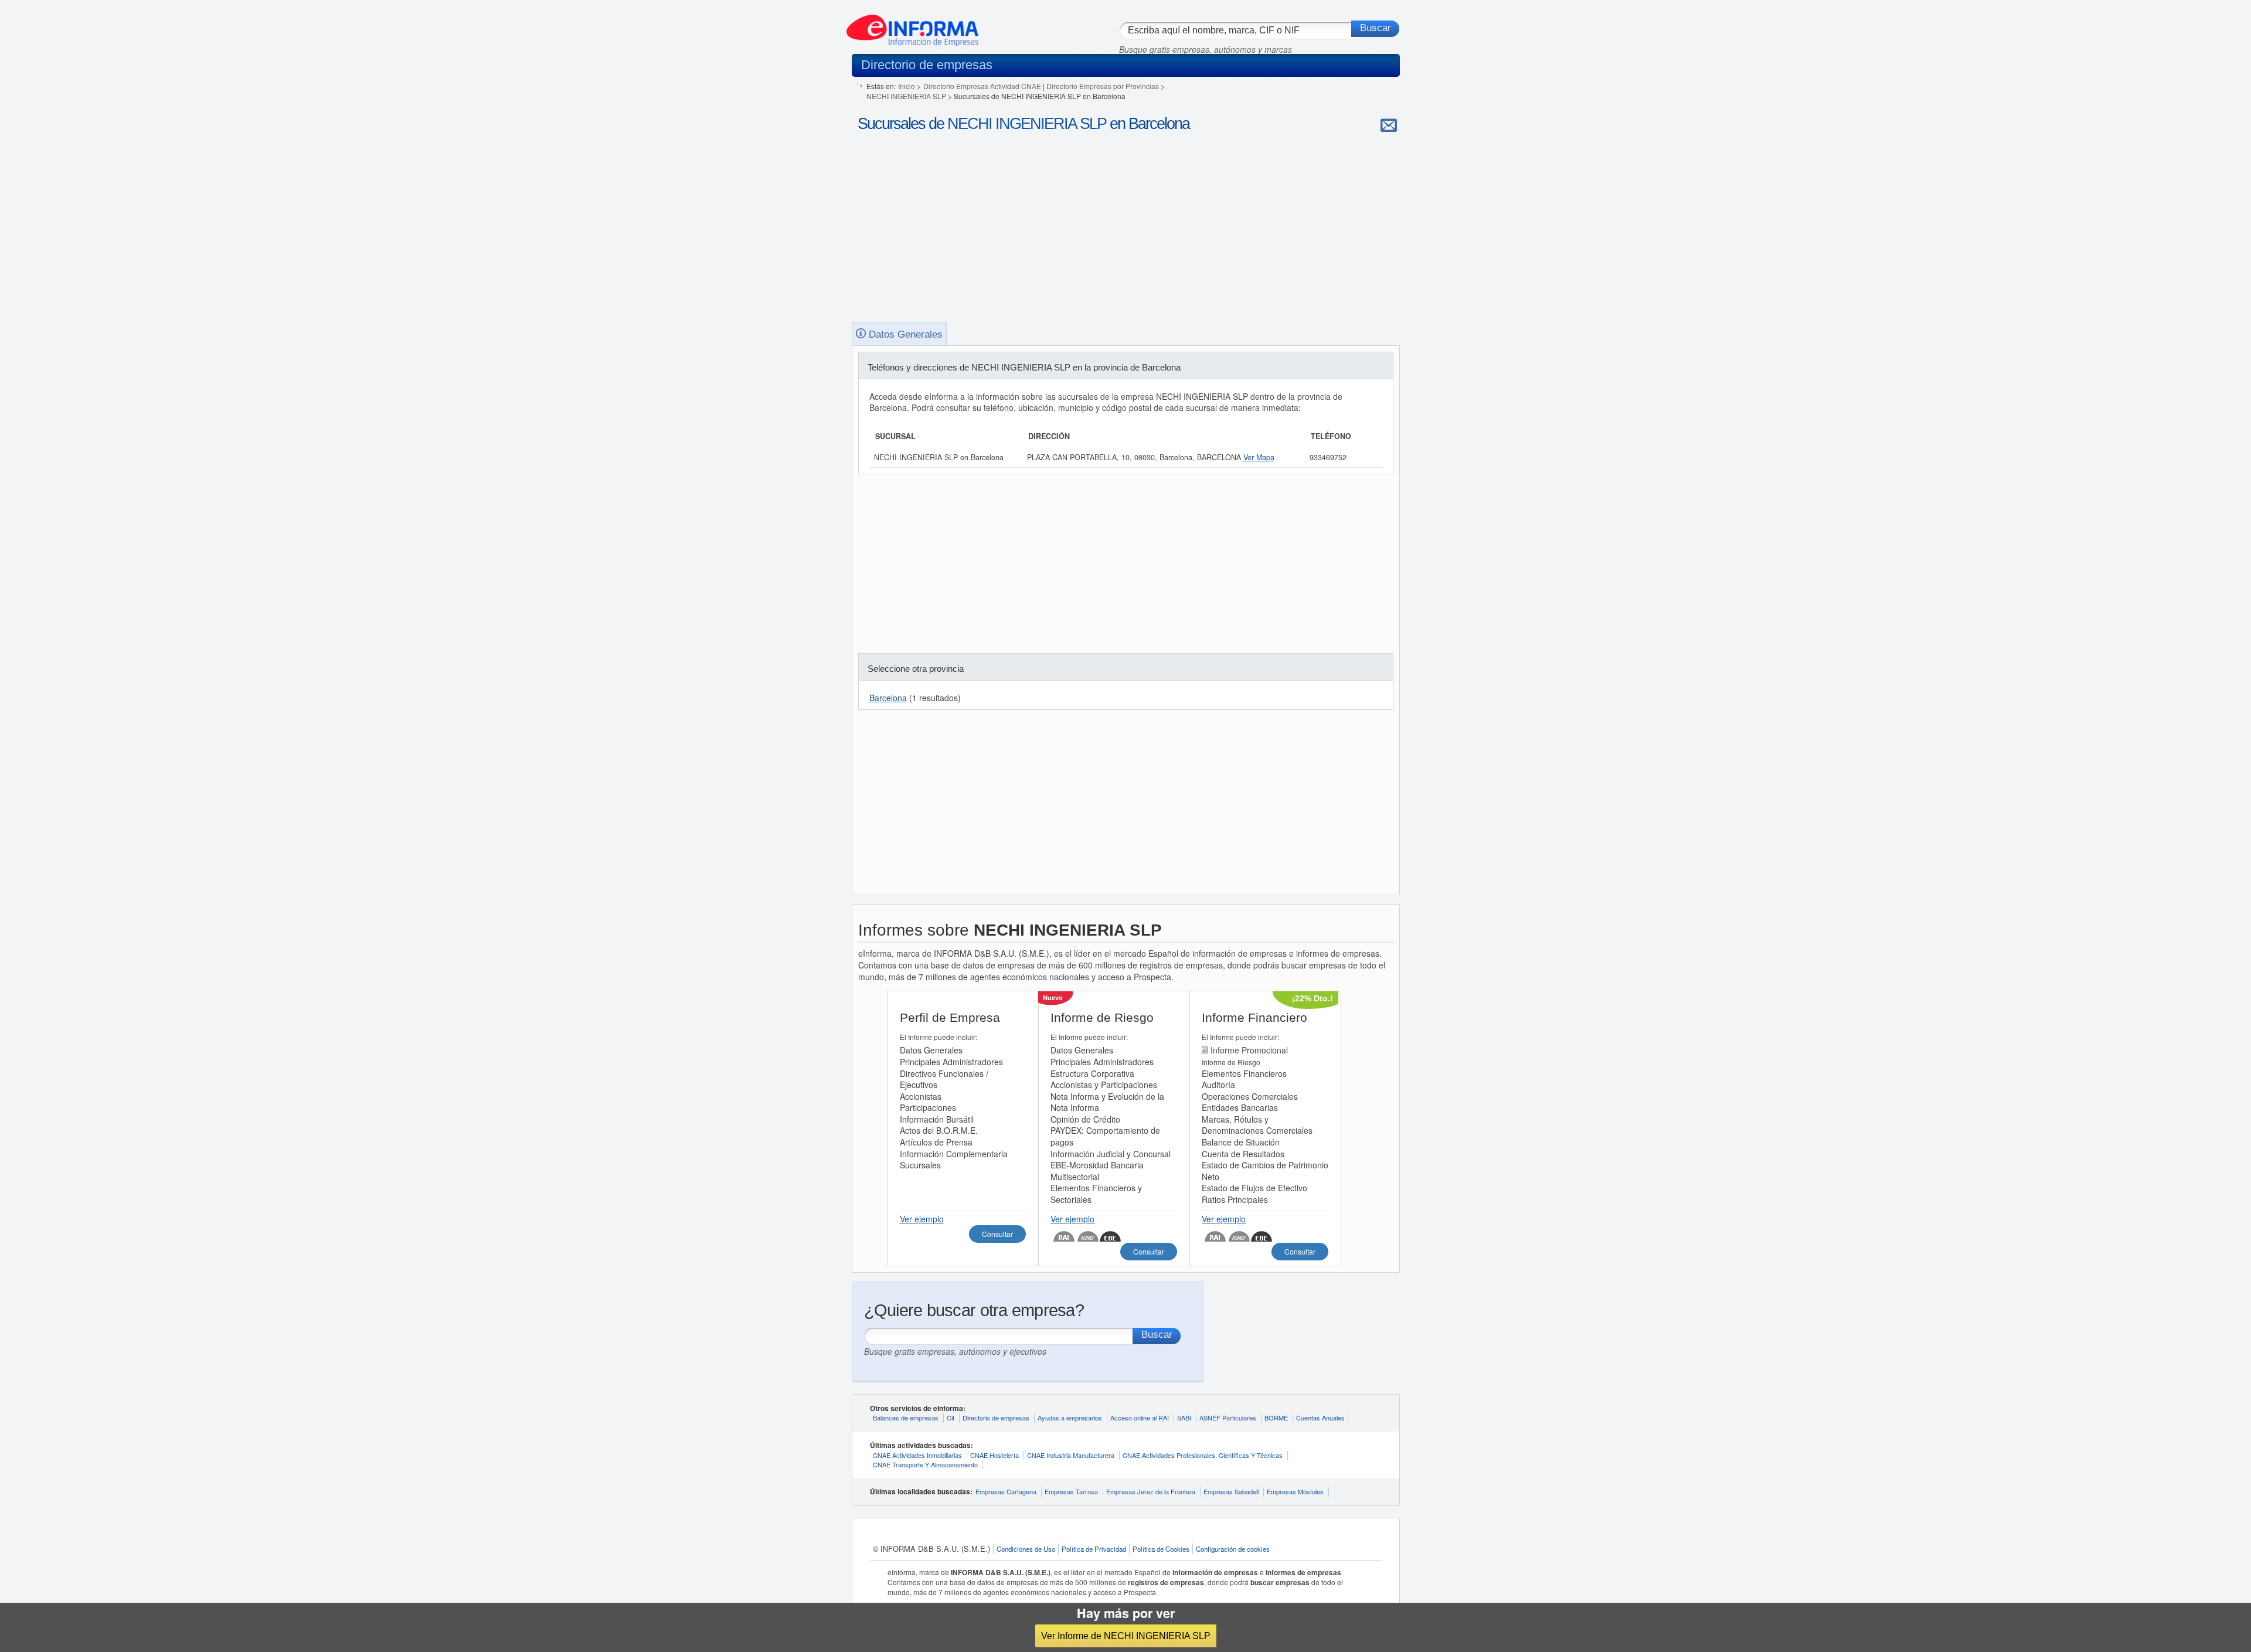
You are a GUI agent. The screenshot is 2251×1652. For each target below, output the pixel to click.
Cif (951, 1418)
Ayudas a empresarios (1070, 1418)
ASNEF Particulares (1228, 1418)
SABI (1184, 1418)
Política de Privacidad (1094, 1549)
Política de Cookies (1161, 1549)
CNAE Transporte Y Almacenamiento (925, 1464)
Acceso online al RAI (1140, 1418)
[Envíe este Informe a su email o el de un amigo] (1389, 125)
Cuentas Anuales (1320, 1418)
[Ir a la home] (912, 26)
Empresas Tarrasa (1071, 1491)
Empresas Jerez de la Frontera (1151, 1491)
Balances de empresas (906, 1418)
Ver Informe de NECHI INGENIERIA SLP (1126, 1636)
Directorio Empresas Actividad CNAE (982, 86)
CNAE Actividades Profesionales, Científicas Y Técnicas (1203, 1455)
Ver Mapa (1259, 457)
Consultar (997, 1234)
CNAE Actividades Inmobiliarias (917, 1455)
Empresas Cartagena (1006, 1491)
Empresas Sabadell (1231, 1491)
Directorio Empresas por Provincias (1103, 86)
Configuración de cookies (1233, 1549)
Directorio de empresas (996, 1418)
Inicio (907, 86)
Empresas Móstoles (1295, 1491)
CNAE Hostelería (994, 1455)
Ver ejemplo (922, 1219)
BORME (1276, 1418)
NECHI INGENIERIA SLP (906, 96)
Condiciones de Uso (1026, 1549)
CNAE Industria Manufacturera (1071, 1455)
